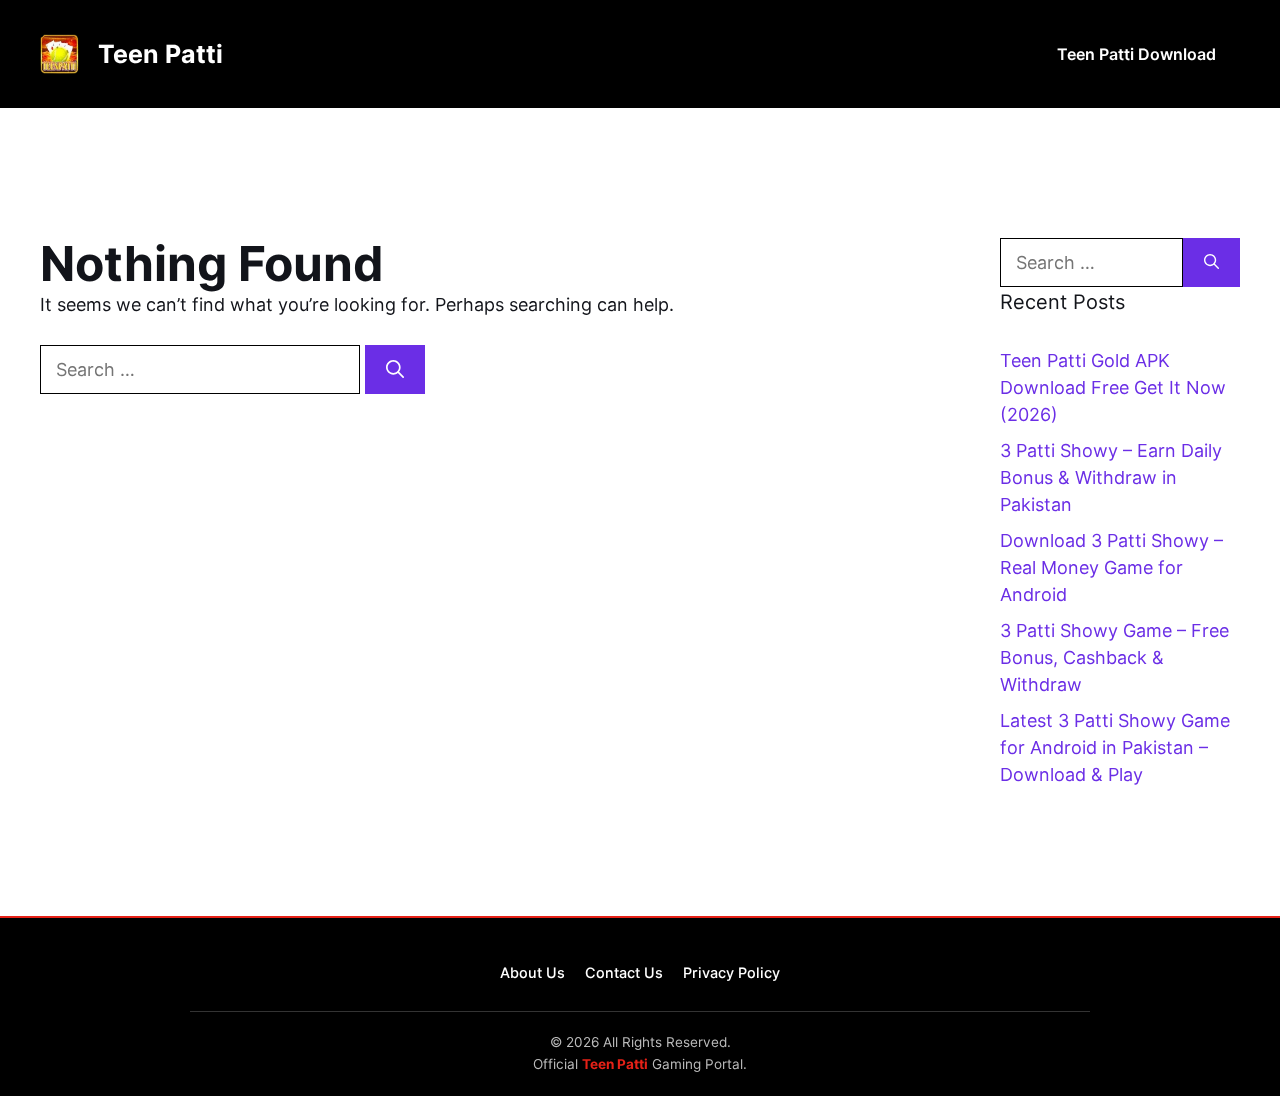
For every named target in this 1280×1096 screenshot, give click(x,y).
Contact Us (624, 972)
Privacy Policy (731, 972)
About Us (532, 972)
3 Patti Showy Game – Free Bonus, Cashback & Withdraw (1114, 657)
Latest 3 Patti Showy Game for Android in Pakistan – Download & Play (1115, 747)
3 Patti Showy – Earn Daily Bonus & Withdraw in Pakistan (1111, 477)
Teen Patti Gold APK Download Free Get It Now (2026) (1113, 387)
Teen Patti (160, 54)
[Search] (395, 369)
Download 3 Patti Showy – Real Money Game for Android (1111, 567)
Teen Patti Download (1136, 54)
